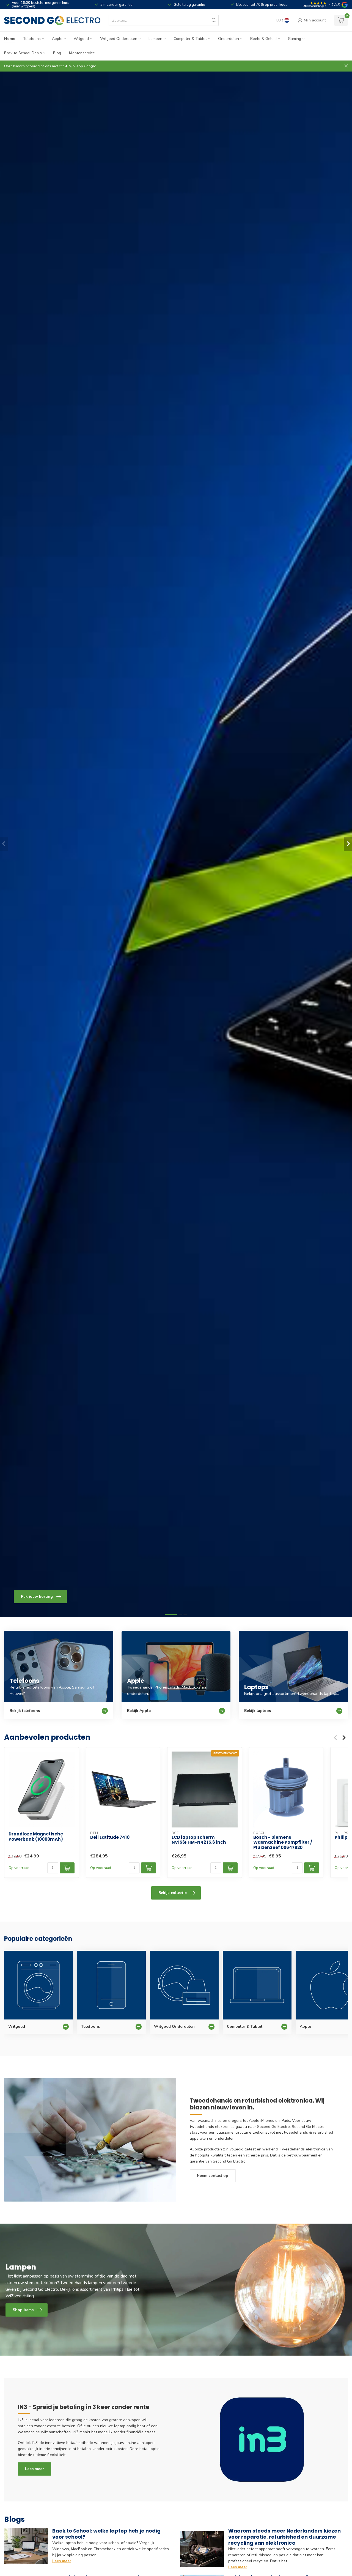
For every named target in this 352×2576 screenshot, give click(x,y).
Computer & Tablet (190, 39)
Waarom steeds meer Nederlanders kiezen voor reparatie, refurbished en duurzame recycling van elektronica (284, 2537)
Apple (57, 39)
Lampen (155, 39)
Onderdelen (229, 39)
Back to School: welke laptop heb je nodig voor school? (106, 2534)
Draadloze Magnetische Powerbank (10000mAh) (36, 1837)
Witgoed (81, 39)
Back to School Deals (23, 53)
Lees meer (35, 2469)
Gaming (295, 39)
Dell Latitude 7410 (110, 1837)
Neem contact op (213, 2176)
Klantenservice (82, 53)
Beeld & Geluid (263, 39)
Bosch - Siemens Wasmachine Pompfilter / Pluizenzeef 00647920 (283, 1842)
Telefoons (32, 39)
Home (10, 39)
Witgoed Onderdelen (119, 39)
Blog (57, 53)
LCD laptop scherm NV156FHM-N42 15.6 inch (199, 1840)
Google (90, 66)
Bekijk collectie (173, 1893)
